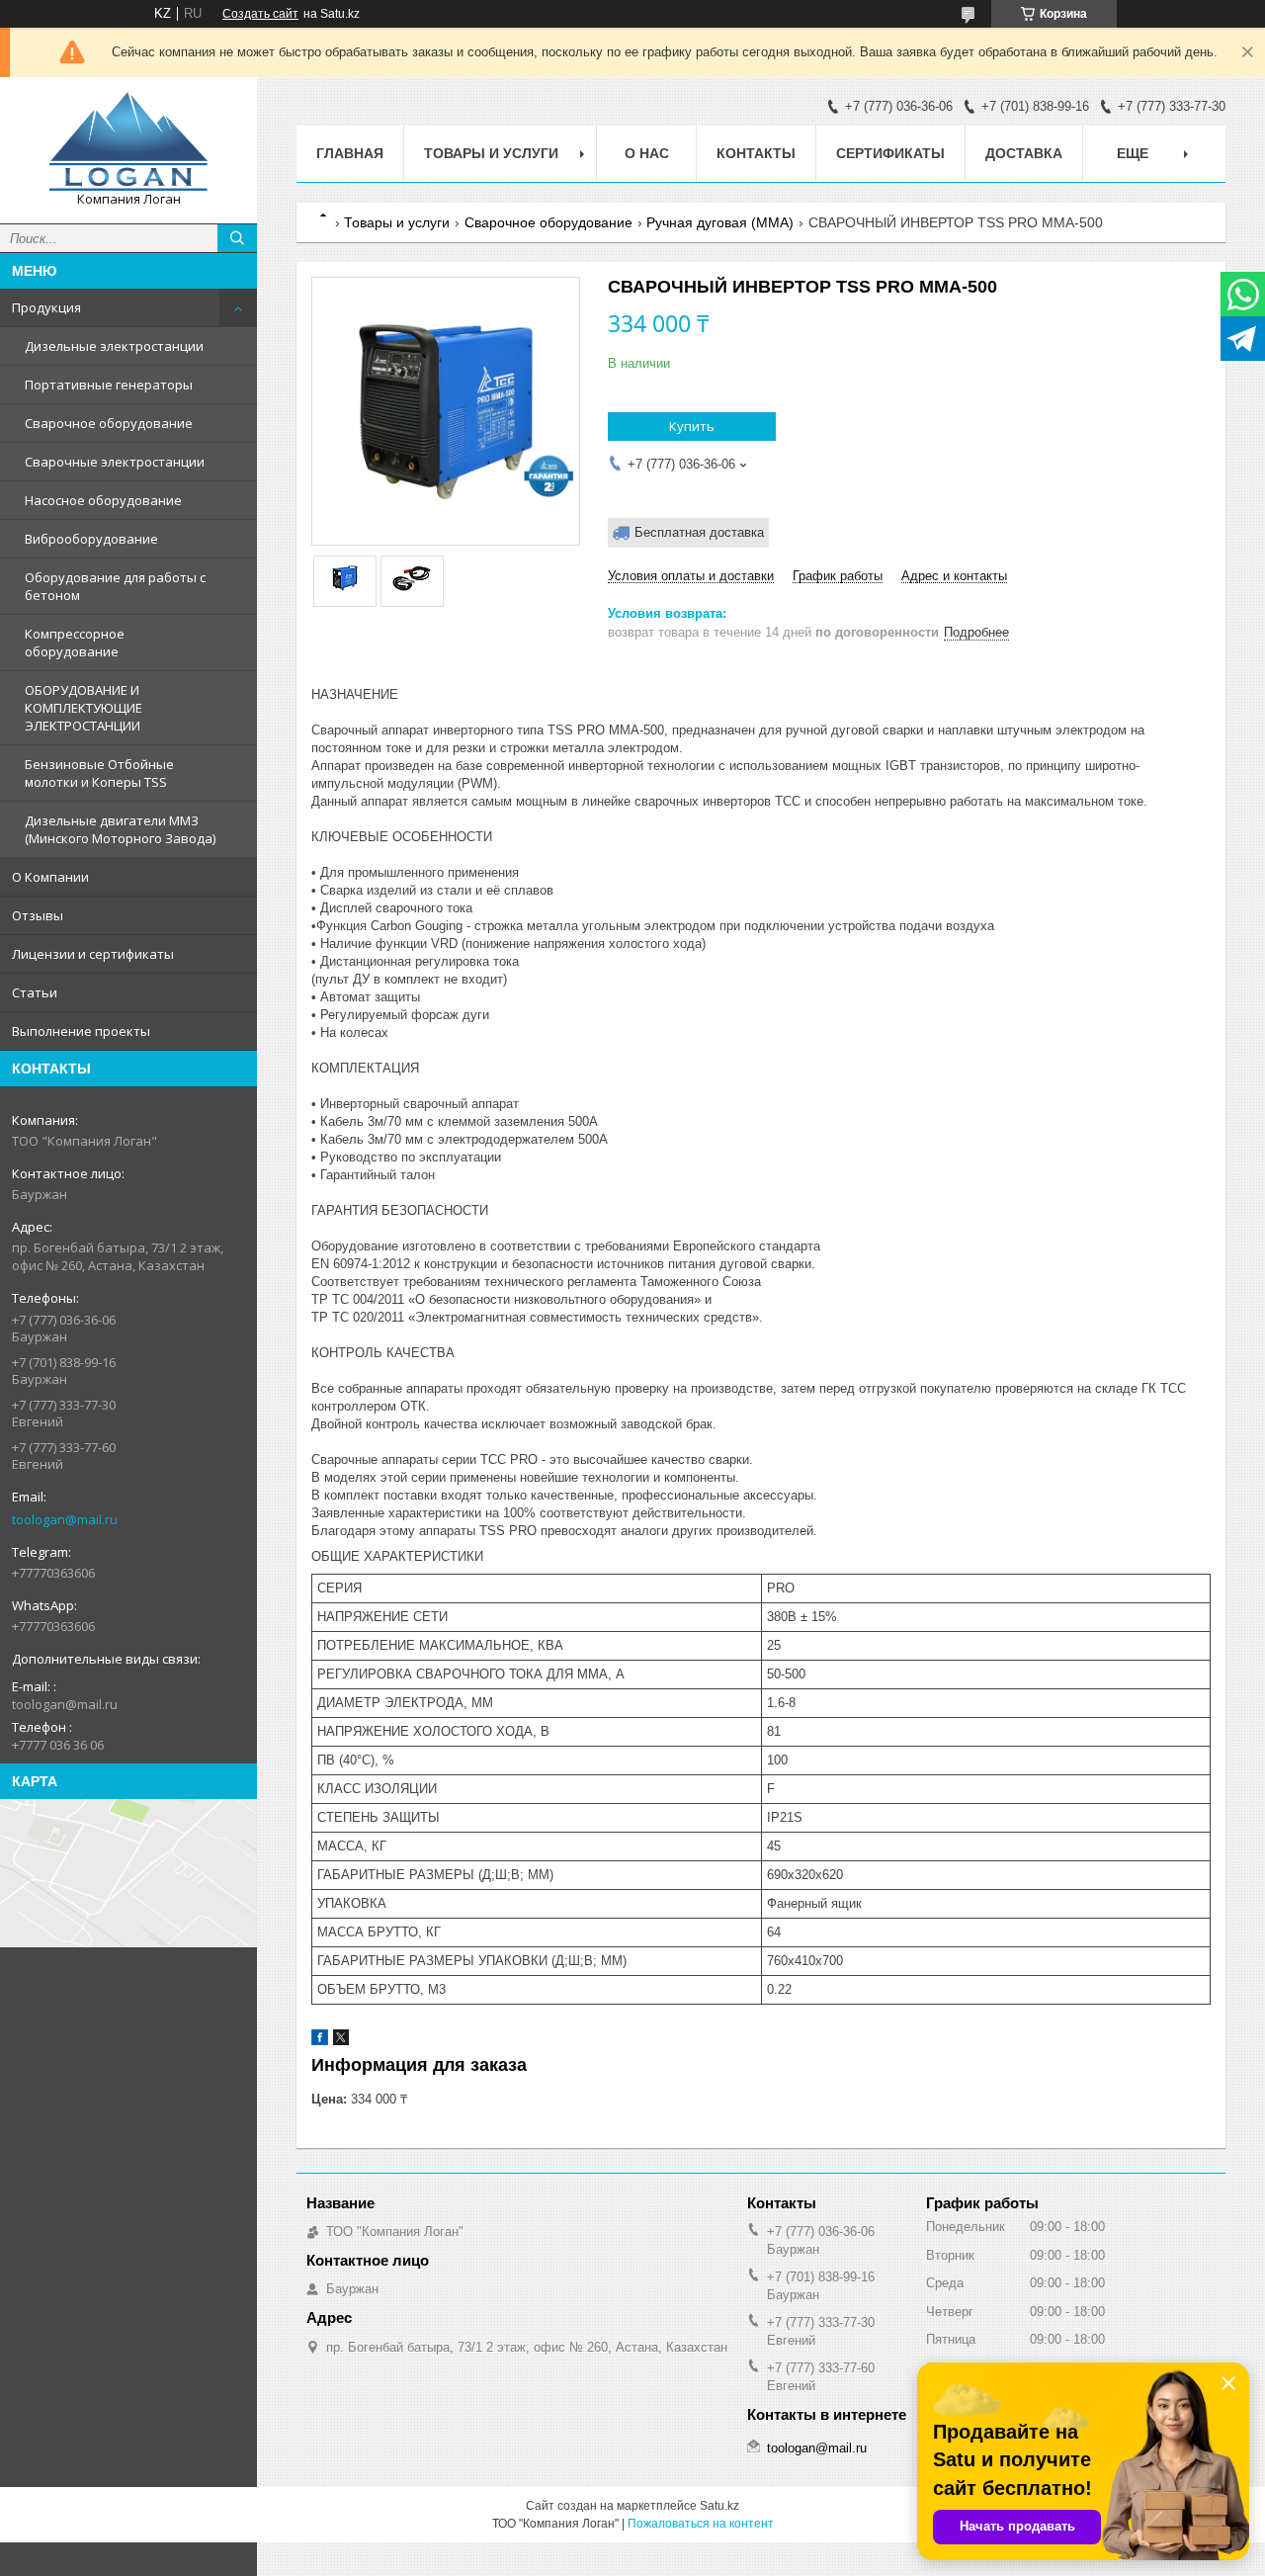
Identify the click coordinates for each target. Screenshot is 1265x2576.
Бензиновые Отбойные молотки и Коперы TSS (99, 773)
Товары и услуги (491, 153)
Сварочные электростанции (115, 462)
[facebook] (320, 2041)
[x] (341, 2041)
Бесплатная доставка (699, 532)
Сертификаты (890, 153)
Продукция (46, 307)
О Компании (50, 877)
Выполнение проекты (81, 1031)
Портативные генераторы (109, 385)
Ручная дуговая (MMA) (720, 222)
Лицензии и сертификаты (93, 954)
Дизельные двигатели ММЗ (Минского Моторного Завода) (120, 829)
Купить (692, 426)
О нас (647, 153)
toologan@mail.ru (65, 1519)
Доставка (1024, 153)
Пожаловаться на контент (701, 2524)
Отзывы (38, 915)
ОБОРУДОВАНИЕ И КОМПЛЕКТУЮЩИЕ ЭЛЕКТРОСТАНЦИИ (84, 708)
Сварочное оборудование (109, 423)
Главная (350, 153)
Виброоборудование (91, 539)
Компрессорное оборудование (75, 643)
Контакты (756, 153)
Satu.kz (719, 2506)
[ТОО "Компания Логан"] (128, 141)
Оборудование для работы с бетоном (115, 586)
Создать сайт (260, 14)
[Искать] (237, 238)
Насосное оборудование (103, 500)
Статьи (35, 992)
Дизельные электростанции (114, 346)
